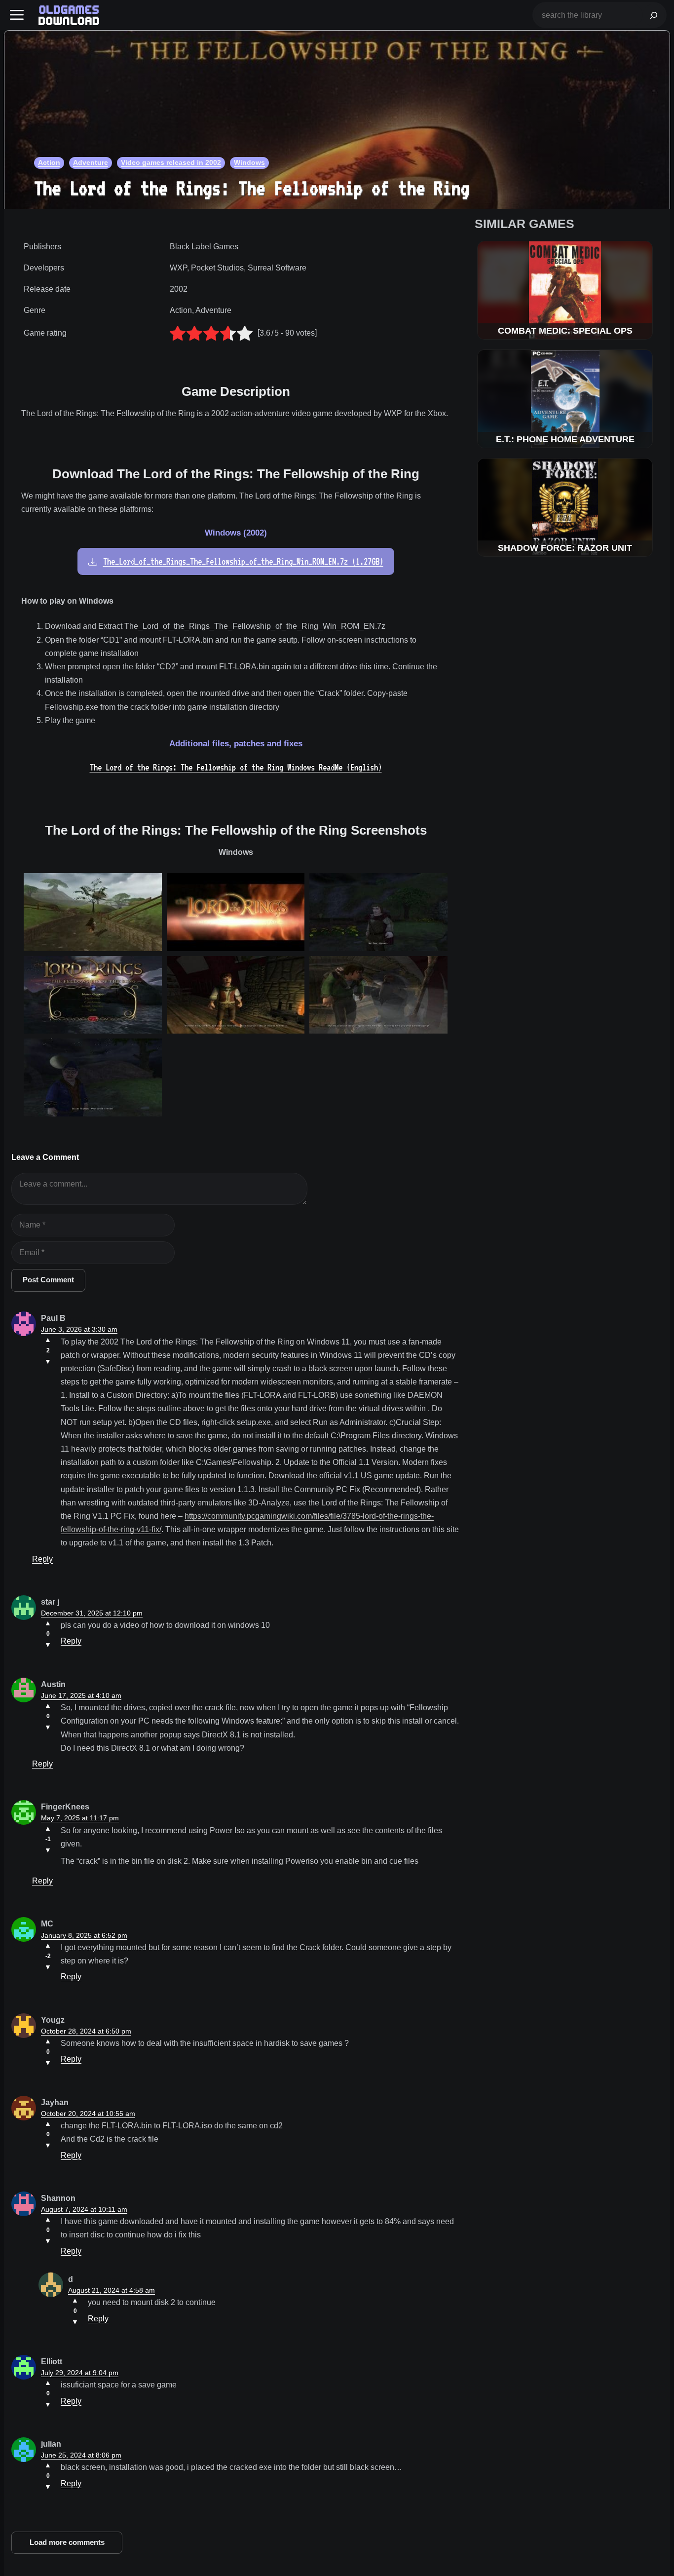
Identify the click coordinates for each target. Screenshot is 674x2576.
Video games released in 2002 (171, 162)
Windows (249, 162)
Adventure (91, 162)
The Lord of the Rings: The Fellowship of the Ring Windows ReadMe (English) (236, 767)
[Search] (654, 15)
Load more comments (67, 2542)
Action (49, 162)
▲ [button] (48, 1340)
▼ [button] (48, 1361)
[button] (17, 15)
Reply (42, 1559)
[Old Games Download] (69, 15)
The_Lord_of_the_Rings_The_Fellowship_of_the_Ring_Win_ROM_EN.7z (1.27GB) (243, 561)
